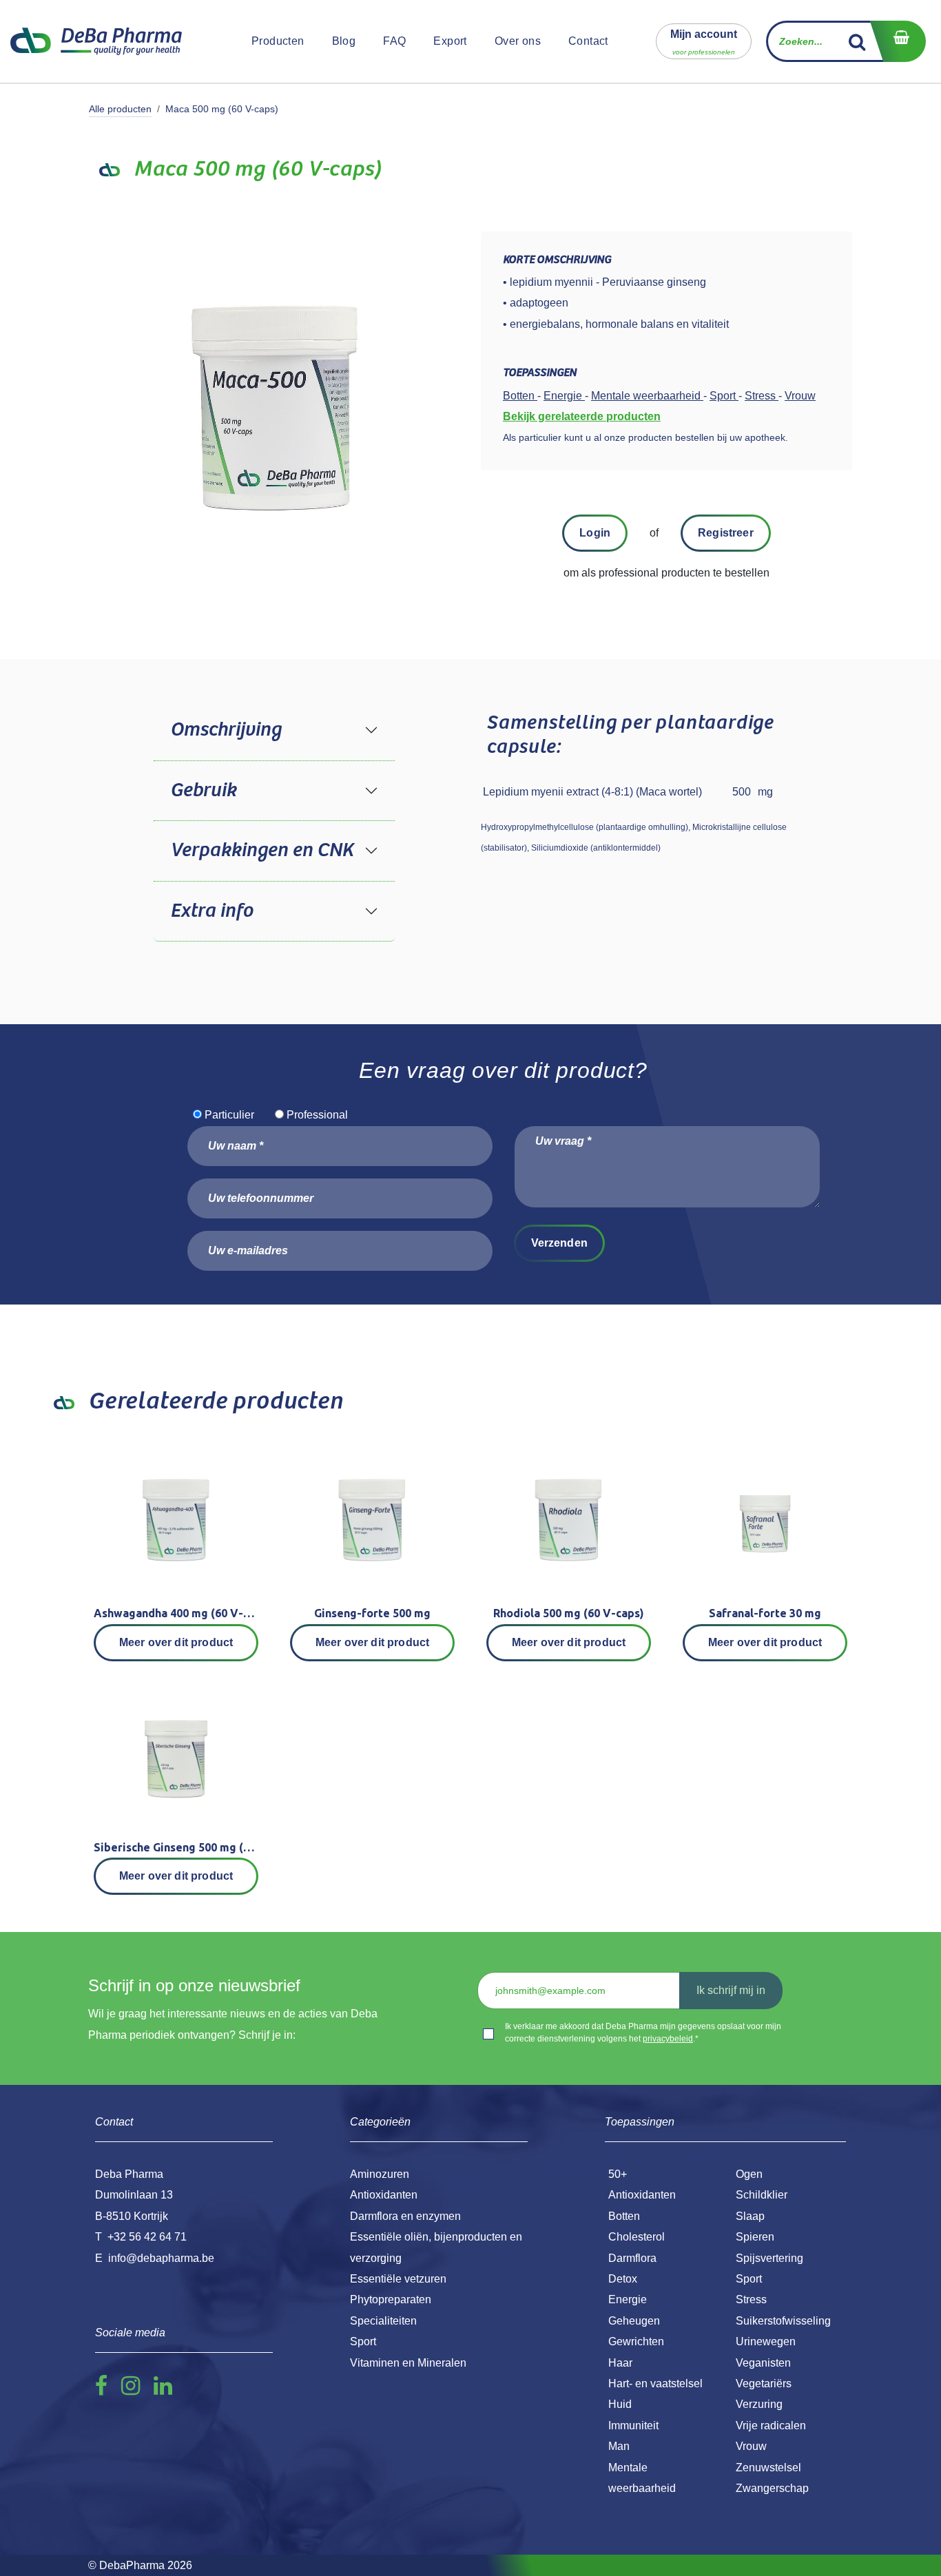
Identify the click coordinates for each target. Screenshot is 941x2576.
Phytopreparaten (391, 2299)
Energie (628, 2299)
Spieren (755, 2237)
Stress (751, 2299)
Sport (749, 2279)
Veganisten (763, 2363)
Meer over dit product (176, 1642)
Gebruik (203, 791)
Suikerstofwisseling (783, 2321)
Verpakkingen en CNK (262, 851)
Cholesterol (637, 2237)
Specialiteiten (383, 2321)
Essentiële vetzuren (398, 2279)
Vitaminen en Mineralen (408, 2363)
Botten (624, 2216)
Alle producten (120, 109)
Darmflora (632, 2258)
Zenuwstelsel (768, 2468)
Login (595, 533)
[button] (704, 41)
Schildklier (762, 2195)
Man (619, 2446)
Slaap (750, 2216)
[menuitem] (278, 41)
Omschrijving (226, 730)
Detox (623, 2279)
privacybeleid (668, 2039)
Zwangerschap (772, 2488)
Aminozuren (380, 2174)
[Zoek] (857, 41)
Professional (317, 1115)
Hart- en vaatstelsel (655, 2383)
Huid (620, 2404)
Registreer (726, 533)
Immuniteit (633, 2426)
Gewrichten (636, 2341)
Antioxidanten (642, 2195)
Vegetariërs (764, 2383)
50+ (618, 2174)
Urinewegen (766, 2341)
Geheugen (634, 2321)
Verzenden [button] (559, 1243)
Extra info (211, 911)
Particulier (229, 1115)
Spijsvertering (769, 2258)
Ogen (749, 2174)
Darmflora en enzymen (405, 2216)
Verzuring (759, 2404)
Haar (620, 2363)
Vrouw (751, 2446)
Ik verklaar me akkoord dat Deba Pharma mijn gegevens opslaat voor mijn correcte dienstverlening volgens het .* (643, 2033)
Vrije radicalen (771, 2426)
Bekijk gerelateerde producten (582, 416)
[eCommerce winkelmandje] (898, 41)
